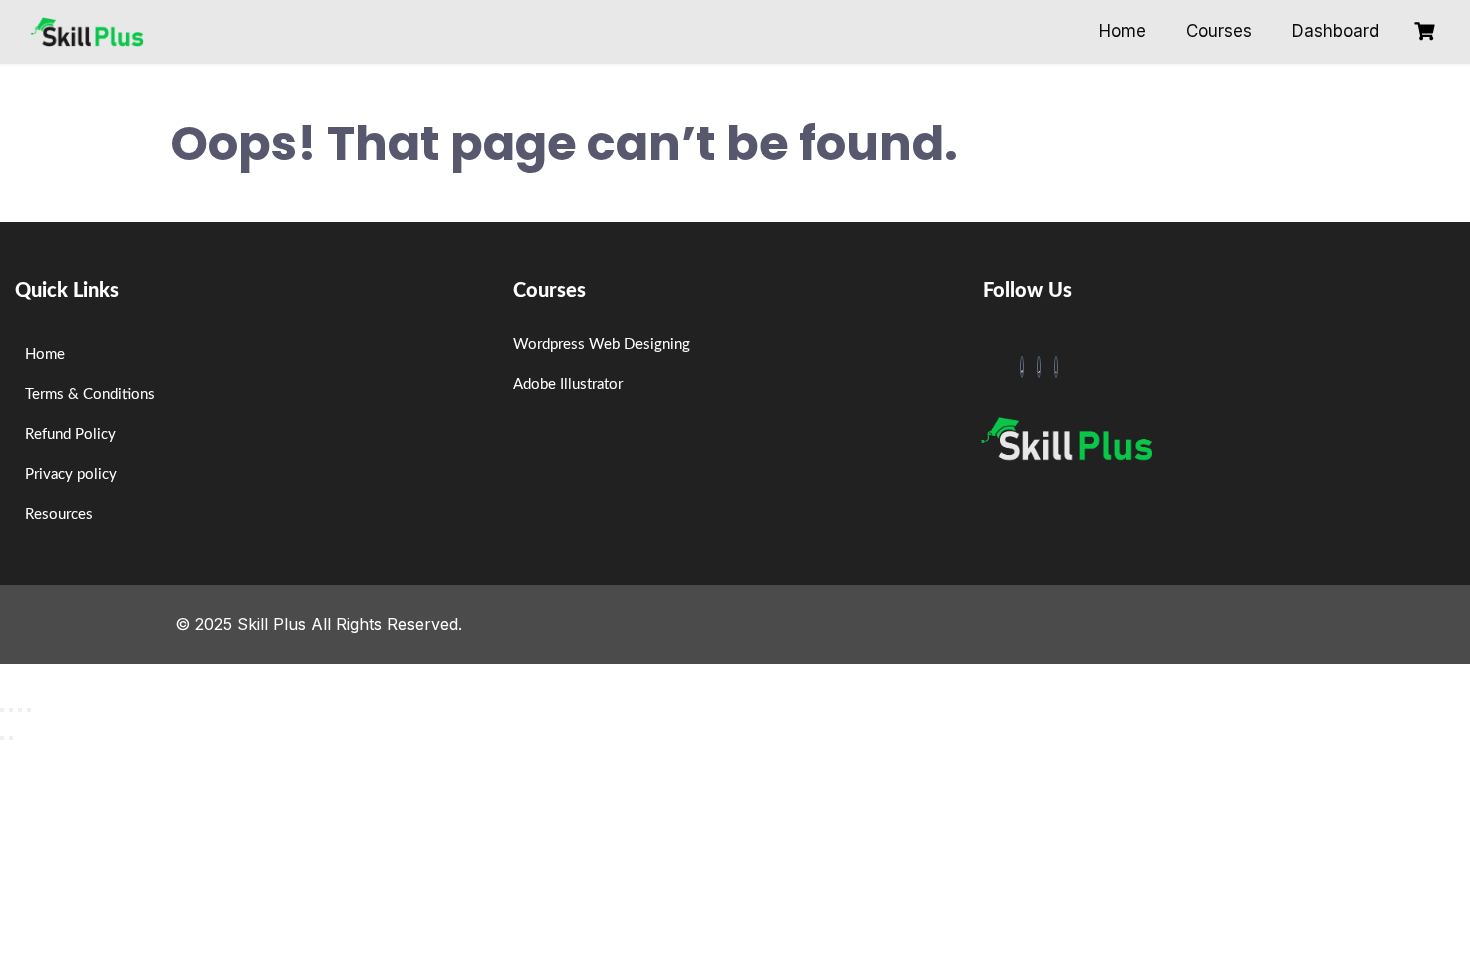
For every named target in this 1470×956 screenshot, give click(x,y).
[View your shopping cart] (1427, 31)
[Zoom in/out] (2, 710)
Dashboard (1335, 31)
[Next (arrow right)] (11, 738)
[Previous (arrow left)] (2, 738)
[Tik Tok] (1039, 367)
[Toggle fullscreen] (11, 710)
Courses (1219, 31)
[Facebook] (1022, 367)
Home (1122, 31)
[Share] (20, 710)
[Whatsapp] (1056, 367)
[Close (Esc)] (29, 710)
